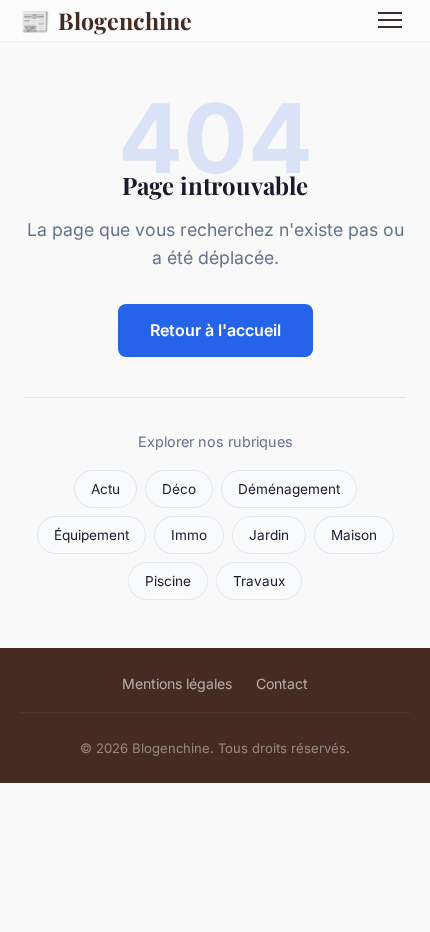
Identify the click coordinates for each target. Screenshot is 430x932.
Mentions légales (177, 683)
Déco (179, 489)
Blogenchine (106, 20)
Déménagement (289, 489)
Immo (189, 535)
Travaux (259, 581)
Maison (354, 535)
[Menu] (390, 20)
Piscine (168, 581)
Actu (105, 489)
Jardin (269, 535)
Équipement (91, 535)
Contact (282, 683)
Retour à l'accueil (215, 330)
